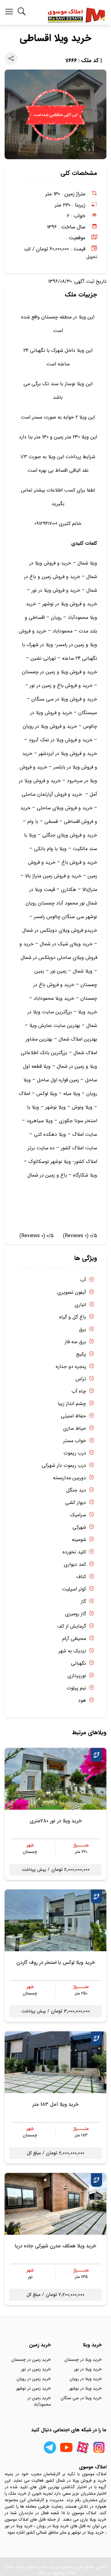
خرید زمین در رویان (34, 2379)
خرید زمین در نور (36, 2369)
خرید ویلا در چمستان (83, 2360)
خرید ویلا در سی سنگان (81, 2398)
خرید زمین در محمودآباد (39, 2401)
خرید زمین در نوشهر (33, 2388)
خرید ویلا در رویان (86, 2379)
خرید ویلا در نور (88, 2369)
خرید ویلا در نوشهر (85, 2388)
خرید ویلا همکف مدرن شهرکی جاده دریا (55, 2246)
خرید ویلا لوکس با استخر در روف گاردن (56, 1963)
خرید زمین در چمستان (31, 2360)
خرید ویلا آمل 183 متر (55, 2104)
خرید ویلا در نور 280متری (56, 1821)
